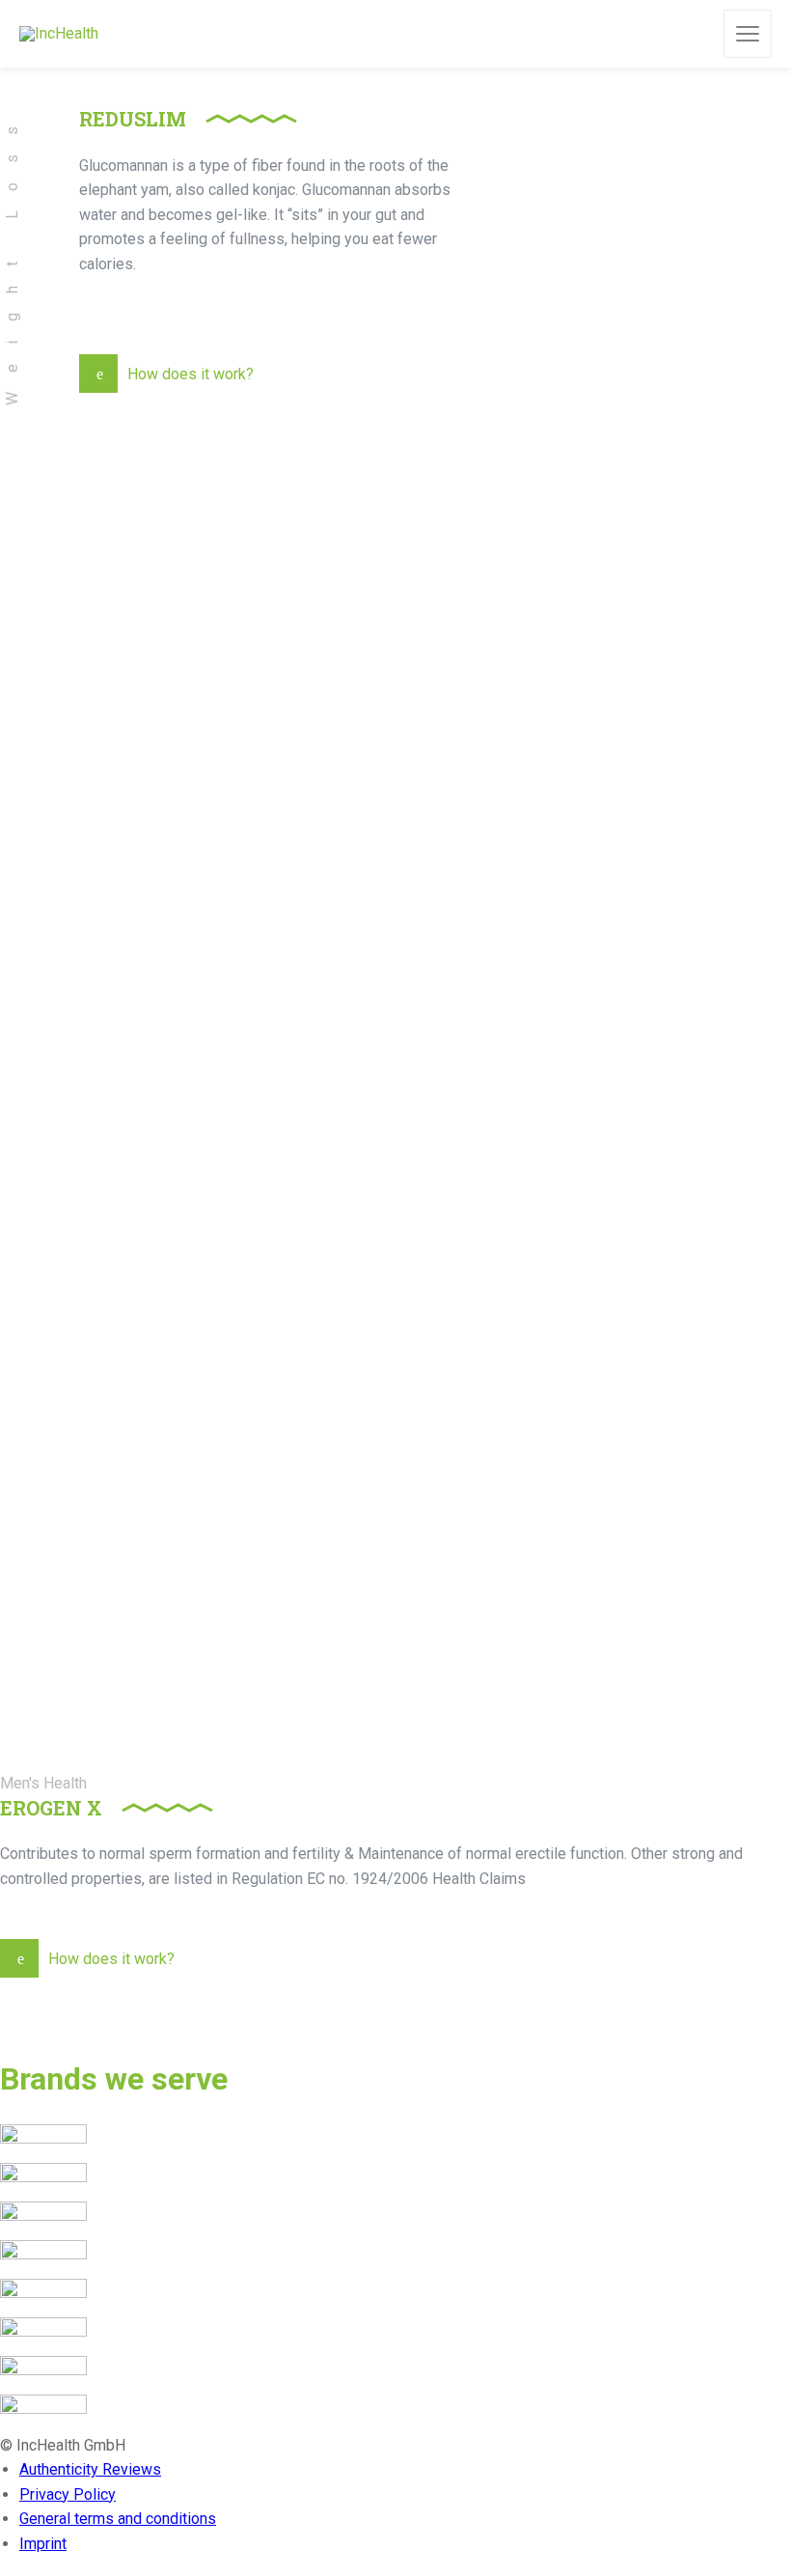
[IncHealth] (59, 34)
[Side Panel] (748, 34)
